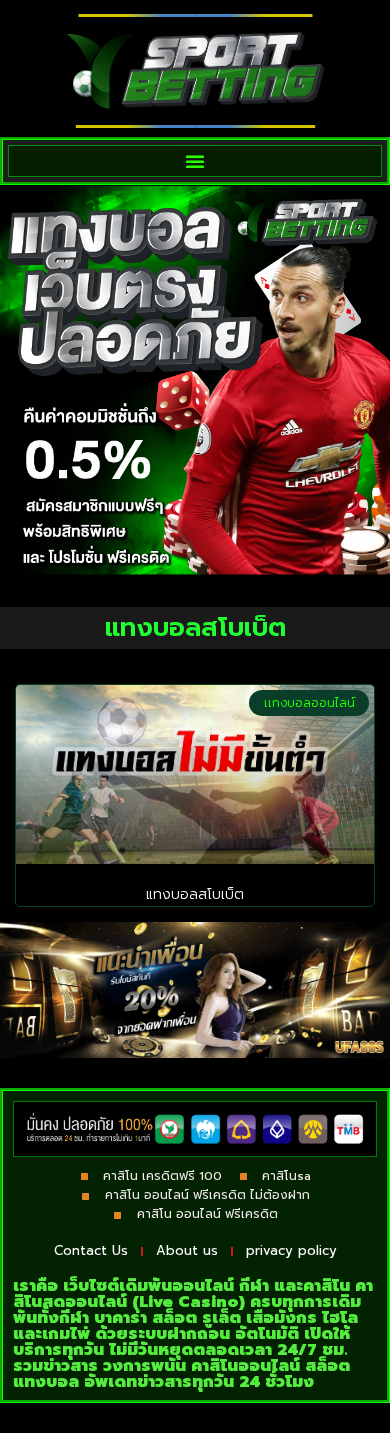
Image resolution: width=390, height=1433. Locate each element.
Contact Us (91, 1250)
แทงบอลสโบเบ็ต (195, 894)
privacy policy (291, 1250)
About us (187, 1250)
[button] (195, 161)
